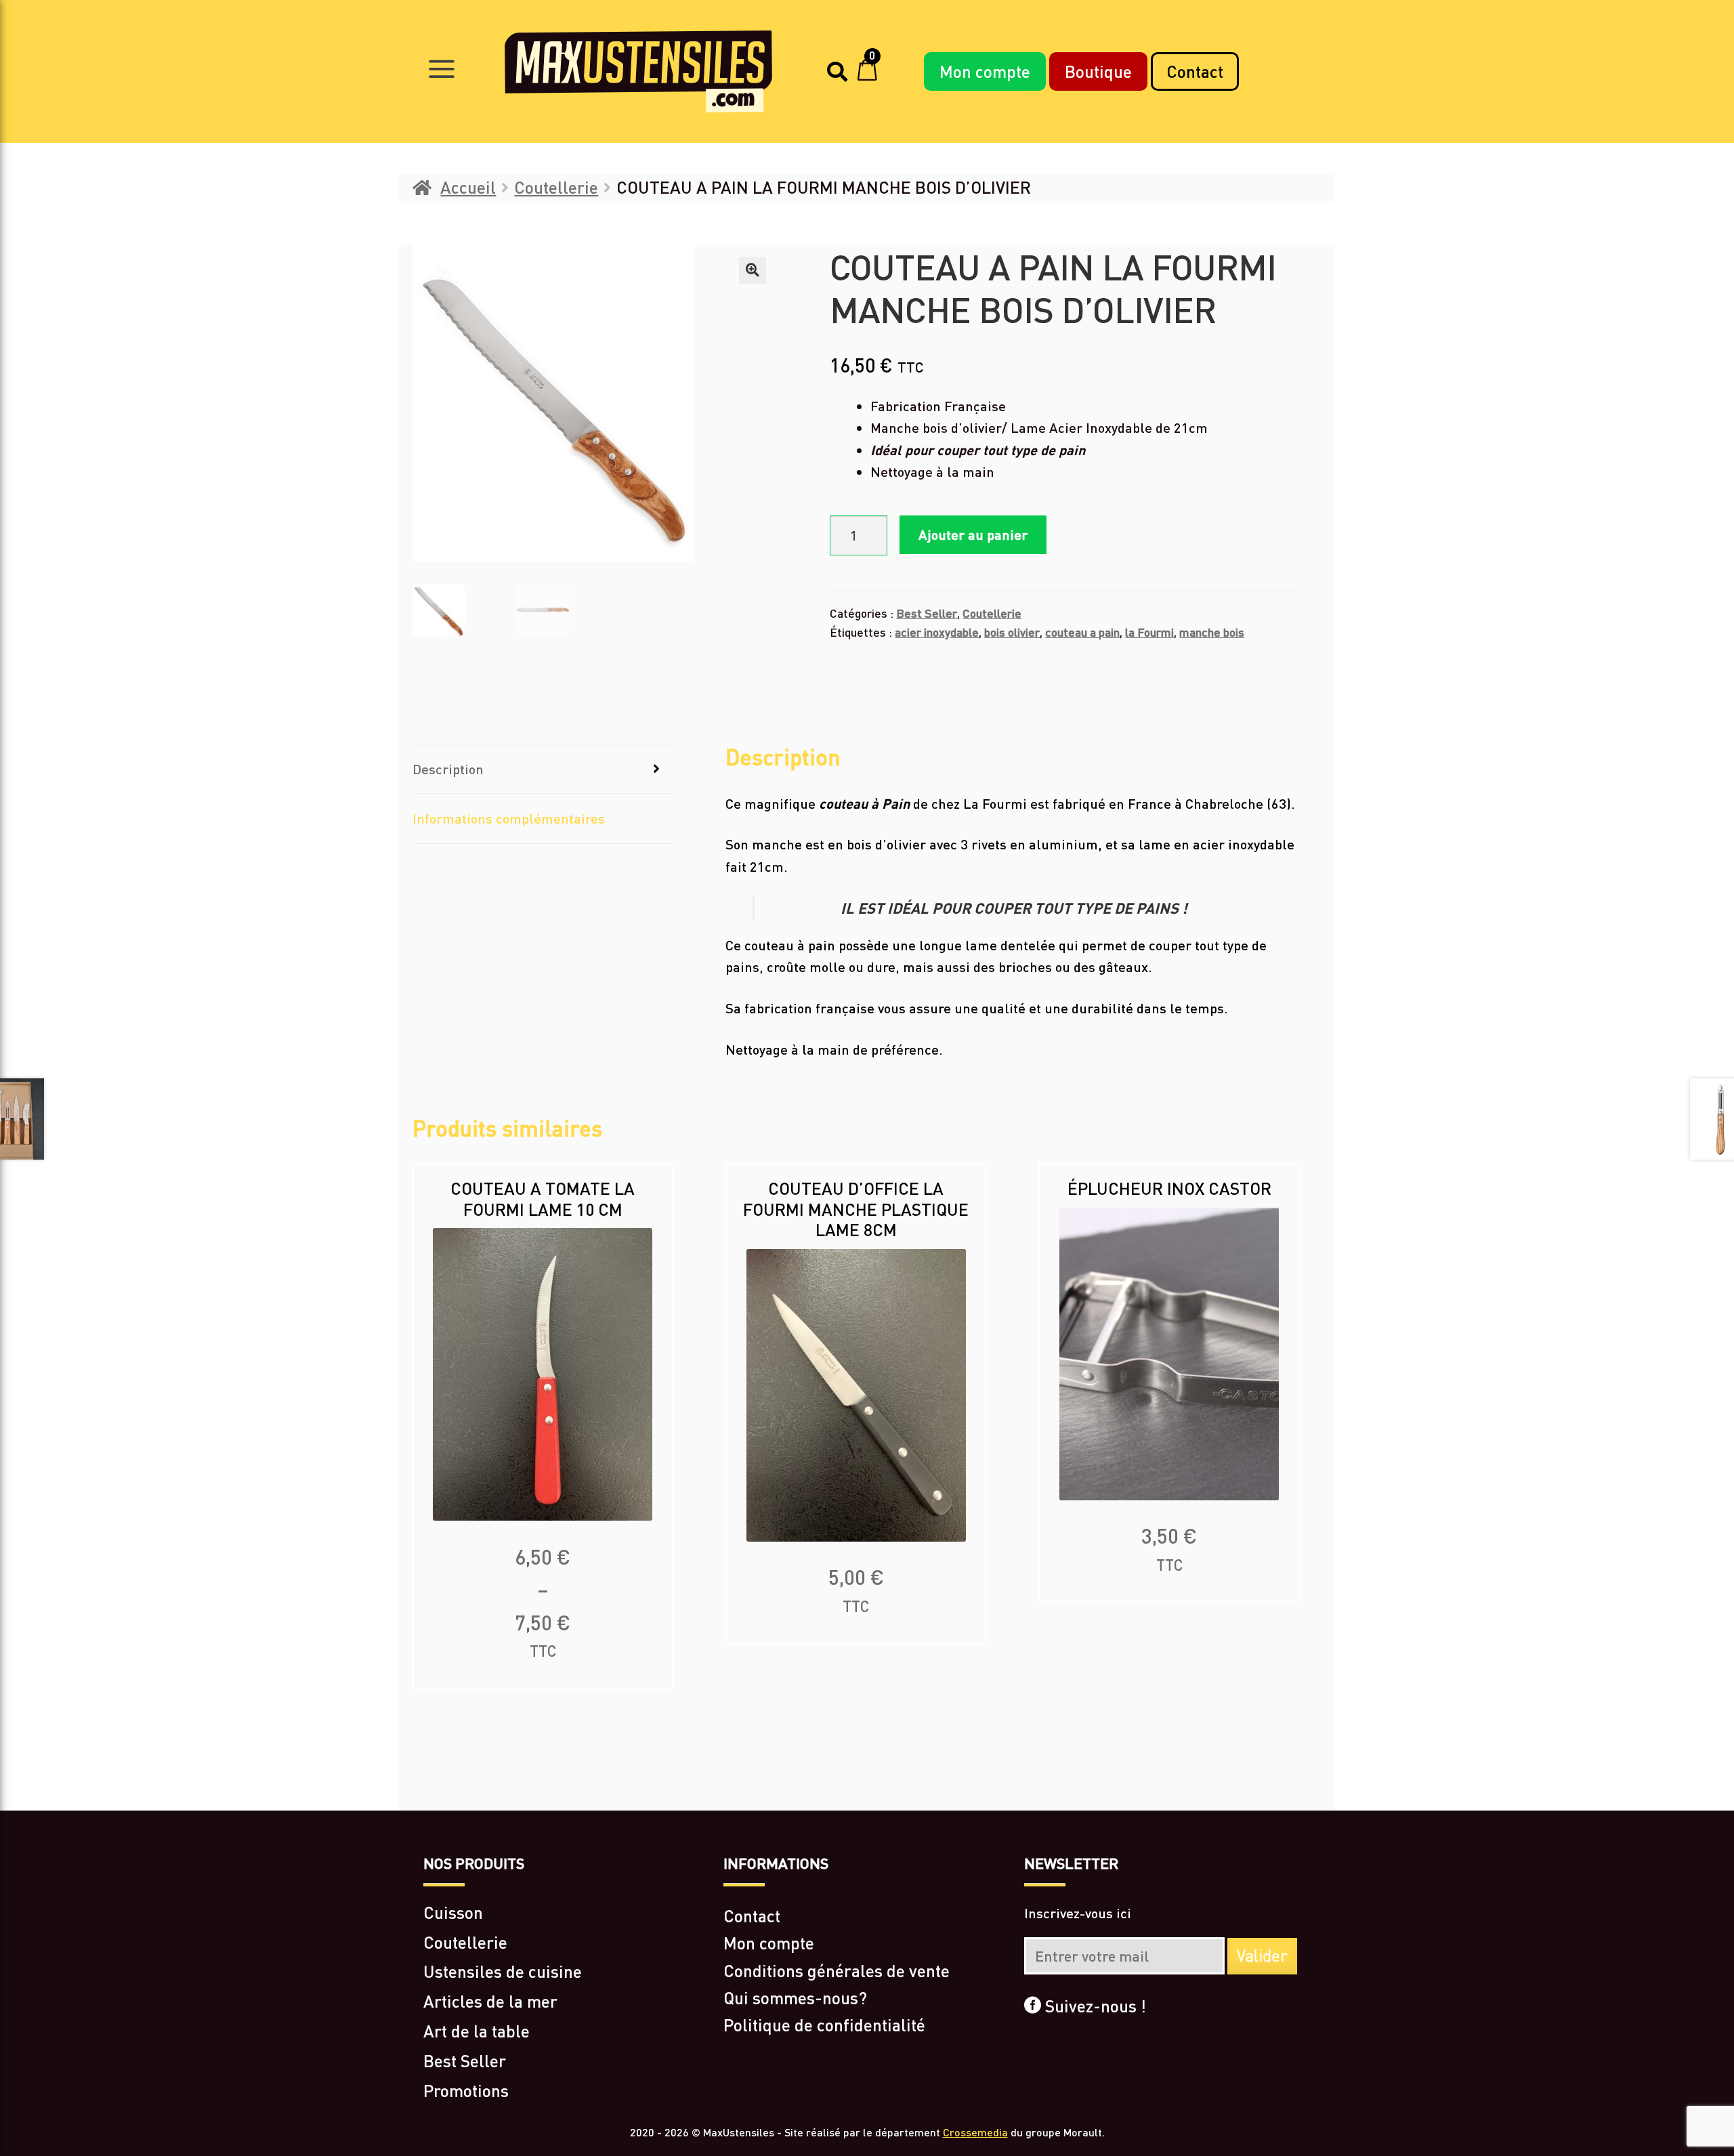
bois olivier (1012, 632)
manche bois (1212, 632)
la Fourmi (1149, 632)
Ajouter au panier (973, 534)
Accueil (468, 187)
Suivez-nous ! (1094, 2006)
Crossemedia (975, 2132)
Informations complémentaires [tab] (509, 818)
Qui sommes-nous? (795, 1998)
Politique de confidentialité (824, 2025)
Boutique (1098, 71)
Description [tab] (448, 769)
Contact (1195, 71)
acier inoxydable (937, 632)
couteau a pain (1082, 632)
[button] (753, 270)
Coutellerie (556, 187)
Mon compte (985, 71)
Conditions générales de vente (837, 1970)
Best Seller (927, 613)
